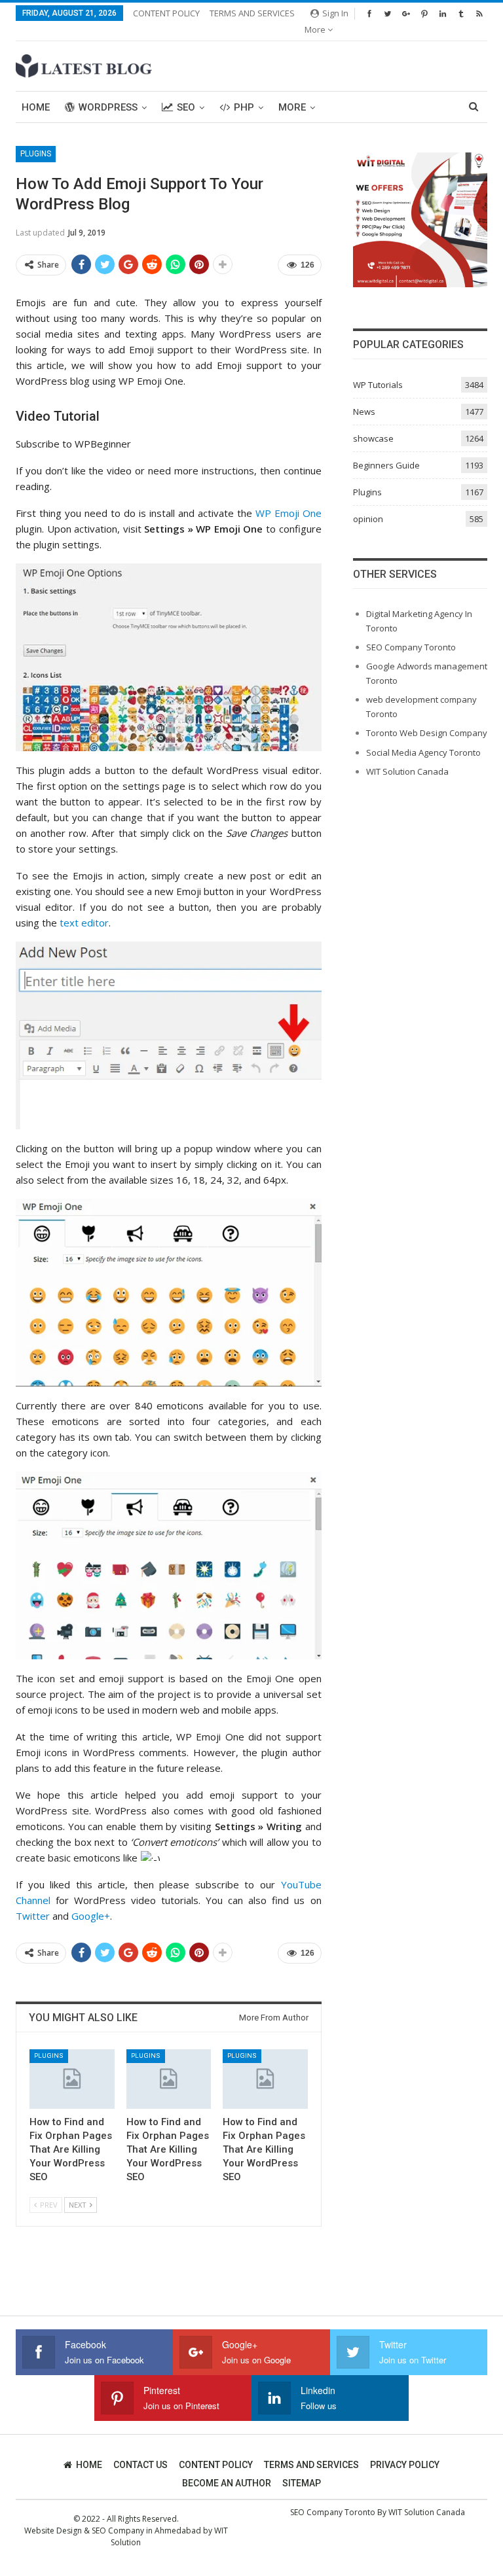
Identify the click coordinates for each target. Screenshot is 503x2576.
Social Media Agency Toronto (423, 752)
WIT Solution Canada (407, 771)
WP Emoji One (289, 513)
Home (36, 107)
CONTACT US (140, 2465)
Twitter (33, 1916)
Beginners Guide (386, 465)
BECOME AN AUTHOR (227, 2483)
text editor (84, 923)
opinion (368, 519)
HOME (89, 2465)
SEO (186, 107)
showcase (373, 438)
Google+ (91, 1916)
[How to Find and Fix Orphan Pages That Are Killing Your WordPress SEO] (72, 2079)
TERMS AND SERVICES (252, 13)
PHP (244, 107)
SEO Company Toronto (411, 647)
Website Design (53, 2531)
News (364, 412)
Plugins (36, 154)
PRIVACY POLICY (405, 2465)
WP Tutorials (378, 385)
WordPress (108, 107)
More (316, 29)
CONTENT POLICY (166, 13)
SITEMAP (302, 2483)
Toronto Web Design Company (427, 733)
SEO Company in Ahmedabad (146, 2531)
